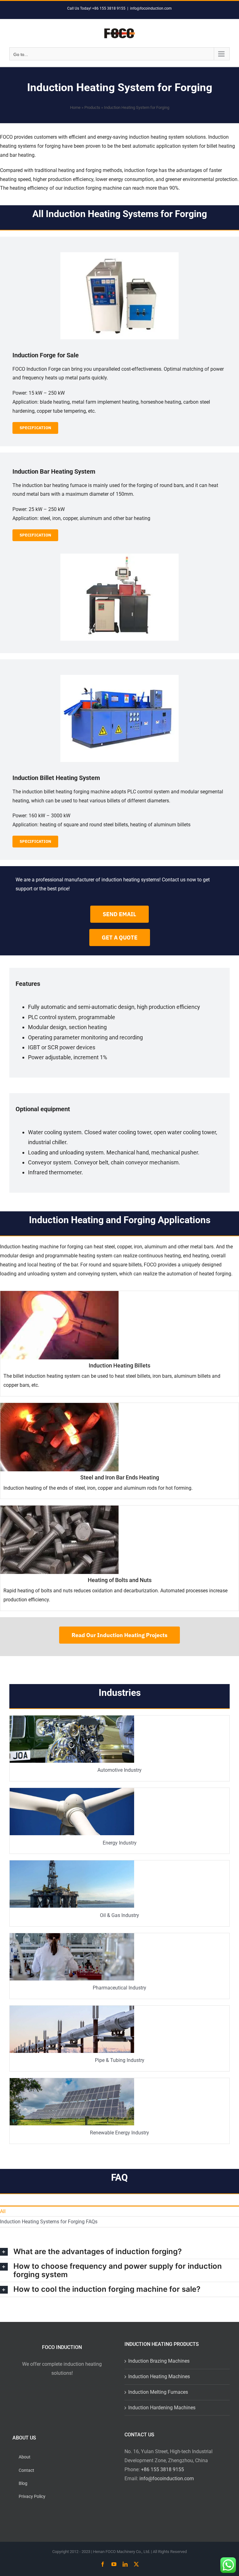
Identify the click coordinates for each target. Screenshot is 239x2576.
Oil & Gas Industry (119, 1915)
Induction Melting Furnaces (158, 2392)
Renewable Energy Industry (119, 2133)
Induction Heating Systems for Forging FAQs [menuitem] (49, 2222)
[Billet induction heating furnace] (119, 677)
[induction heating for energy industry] (72, 1790)
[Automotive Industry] (72, 1718)
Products (92, 107)
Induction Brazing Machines (159, 2361)
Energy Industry (120, 1843)
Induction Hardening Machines (162, 2408)
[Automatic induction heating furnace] (119, 556)
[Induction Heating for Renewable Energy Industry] (72, 2080)
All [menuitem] (3, 2211)
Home (75, 107)
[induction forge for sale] (119, 255)
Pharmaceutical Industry (119, 1988)
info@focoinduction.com (151, 8)
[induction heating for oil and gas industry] (72, 1863)
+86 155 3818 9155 (162, 2469)
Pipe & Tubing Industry (120, 2060)
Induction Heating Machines (159, 2376)
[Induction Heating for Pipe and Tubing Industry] (72, 2008)
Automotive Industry (119, 1770)
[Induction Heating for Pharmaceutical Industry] (72, 1935)
